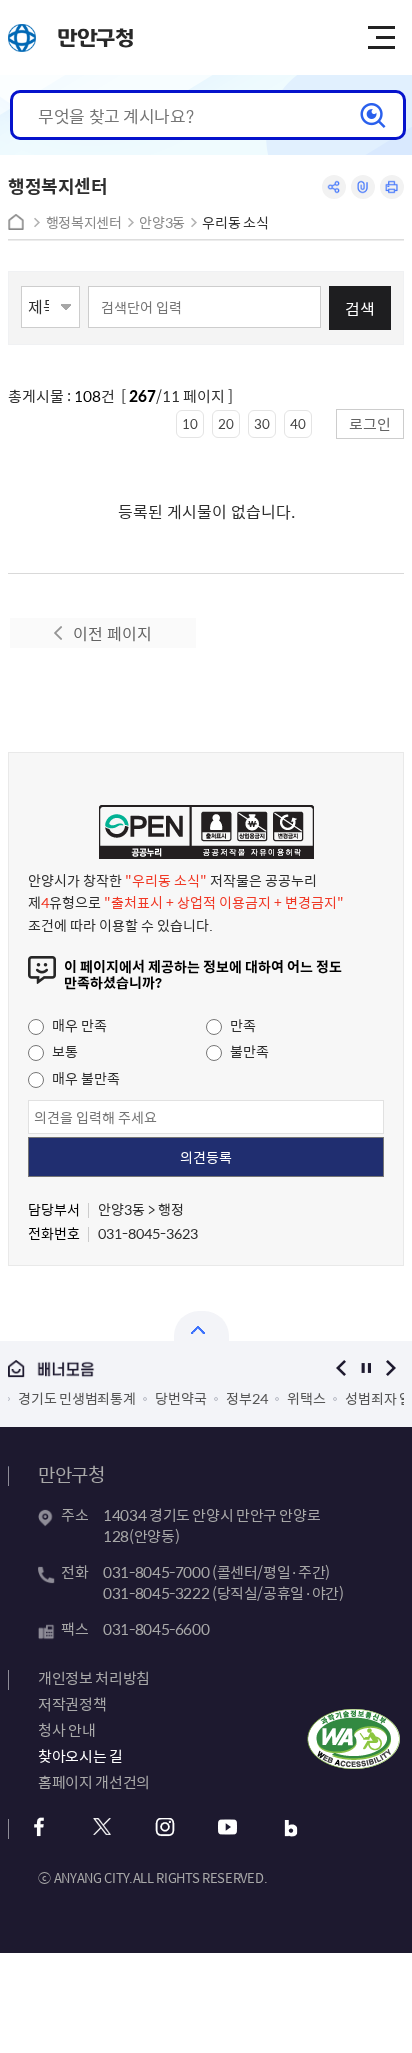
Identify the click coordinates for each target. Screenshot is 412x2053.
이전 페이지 (112, 633)
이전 (341, 1368)
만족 (241, 1025)
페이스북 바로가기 (38, 1827)
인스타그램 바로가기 (164, 1827)
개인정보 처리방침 (94, 1678)
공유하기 (334, 187)
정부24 (246, 1398)
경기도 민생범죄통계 (76, 1398)
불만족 (248, 1051)
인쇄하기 (392, 187)
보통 (63, 1051)
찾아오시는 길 (80, 1756)
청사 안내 (66, 1730)
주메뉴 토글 (381, 38)
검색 (360, 308)
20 (226, 423)
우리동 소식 (235, 222)
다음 (391, 1368)
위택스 (306, 1398)
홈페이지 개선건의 (94, 1782)
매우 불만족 (84, 1078)
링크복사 (363, 187)
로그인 (370, 423)
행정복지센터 (84, 222)
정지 (366, 1368)
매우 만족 (78, 1025)
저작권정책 (72, 1704)
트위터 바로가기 (101, 1827)
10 (190, 423)
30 (262, 423)
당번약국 (180, 1398)
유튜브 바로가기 (227, 1827)
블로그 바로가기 (290, 1827)
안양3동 (162, 222)
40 (298, 423)
